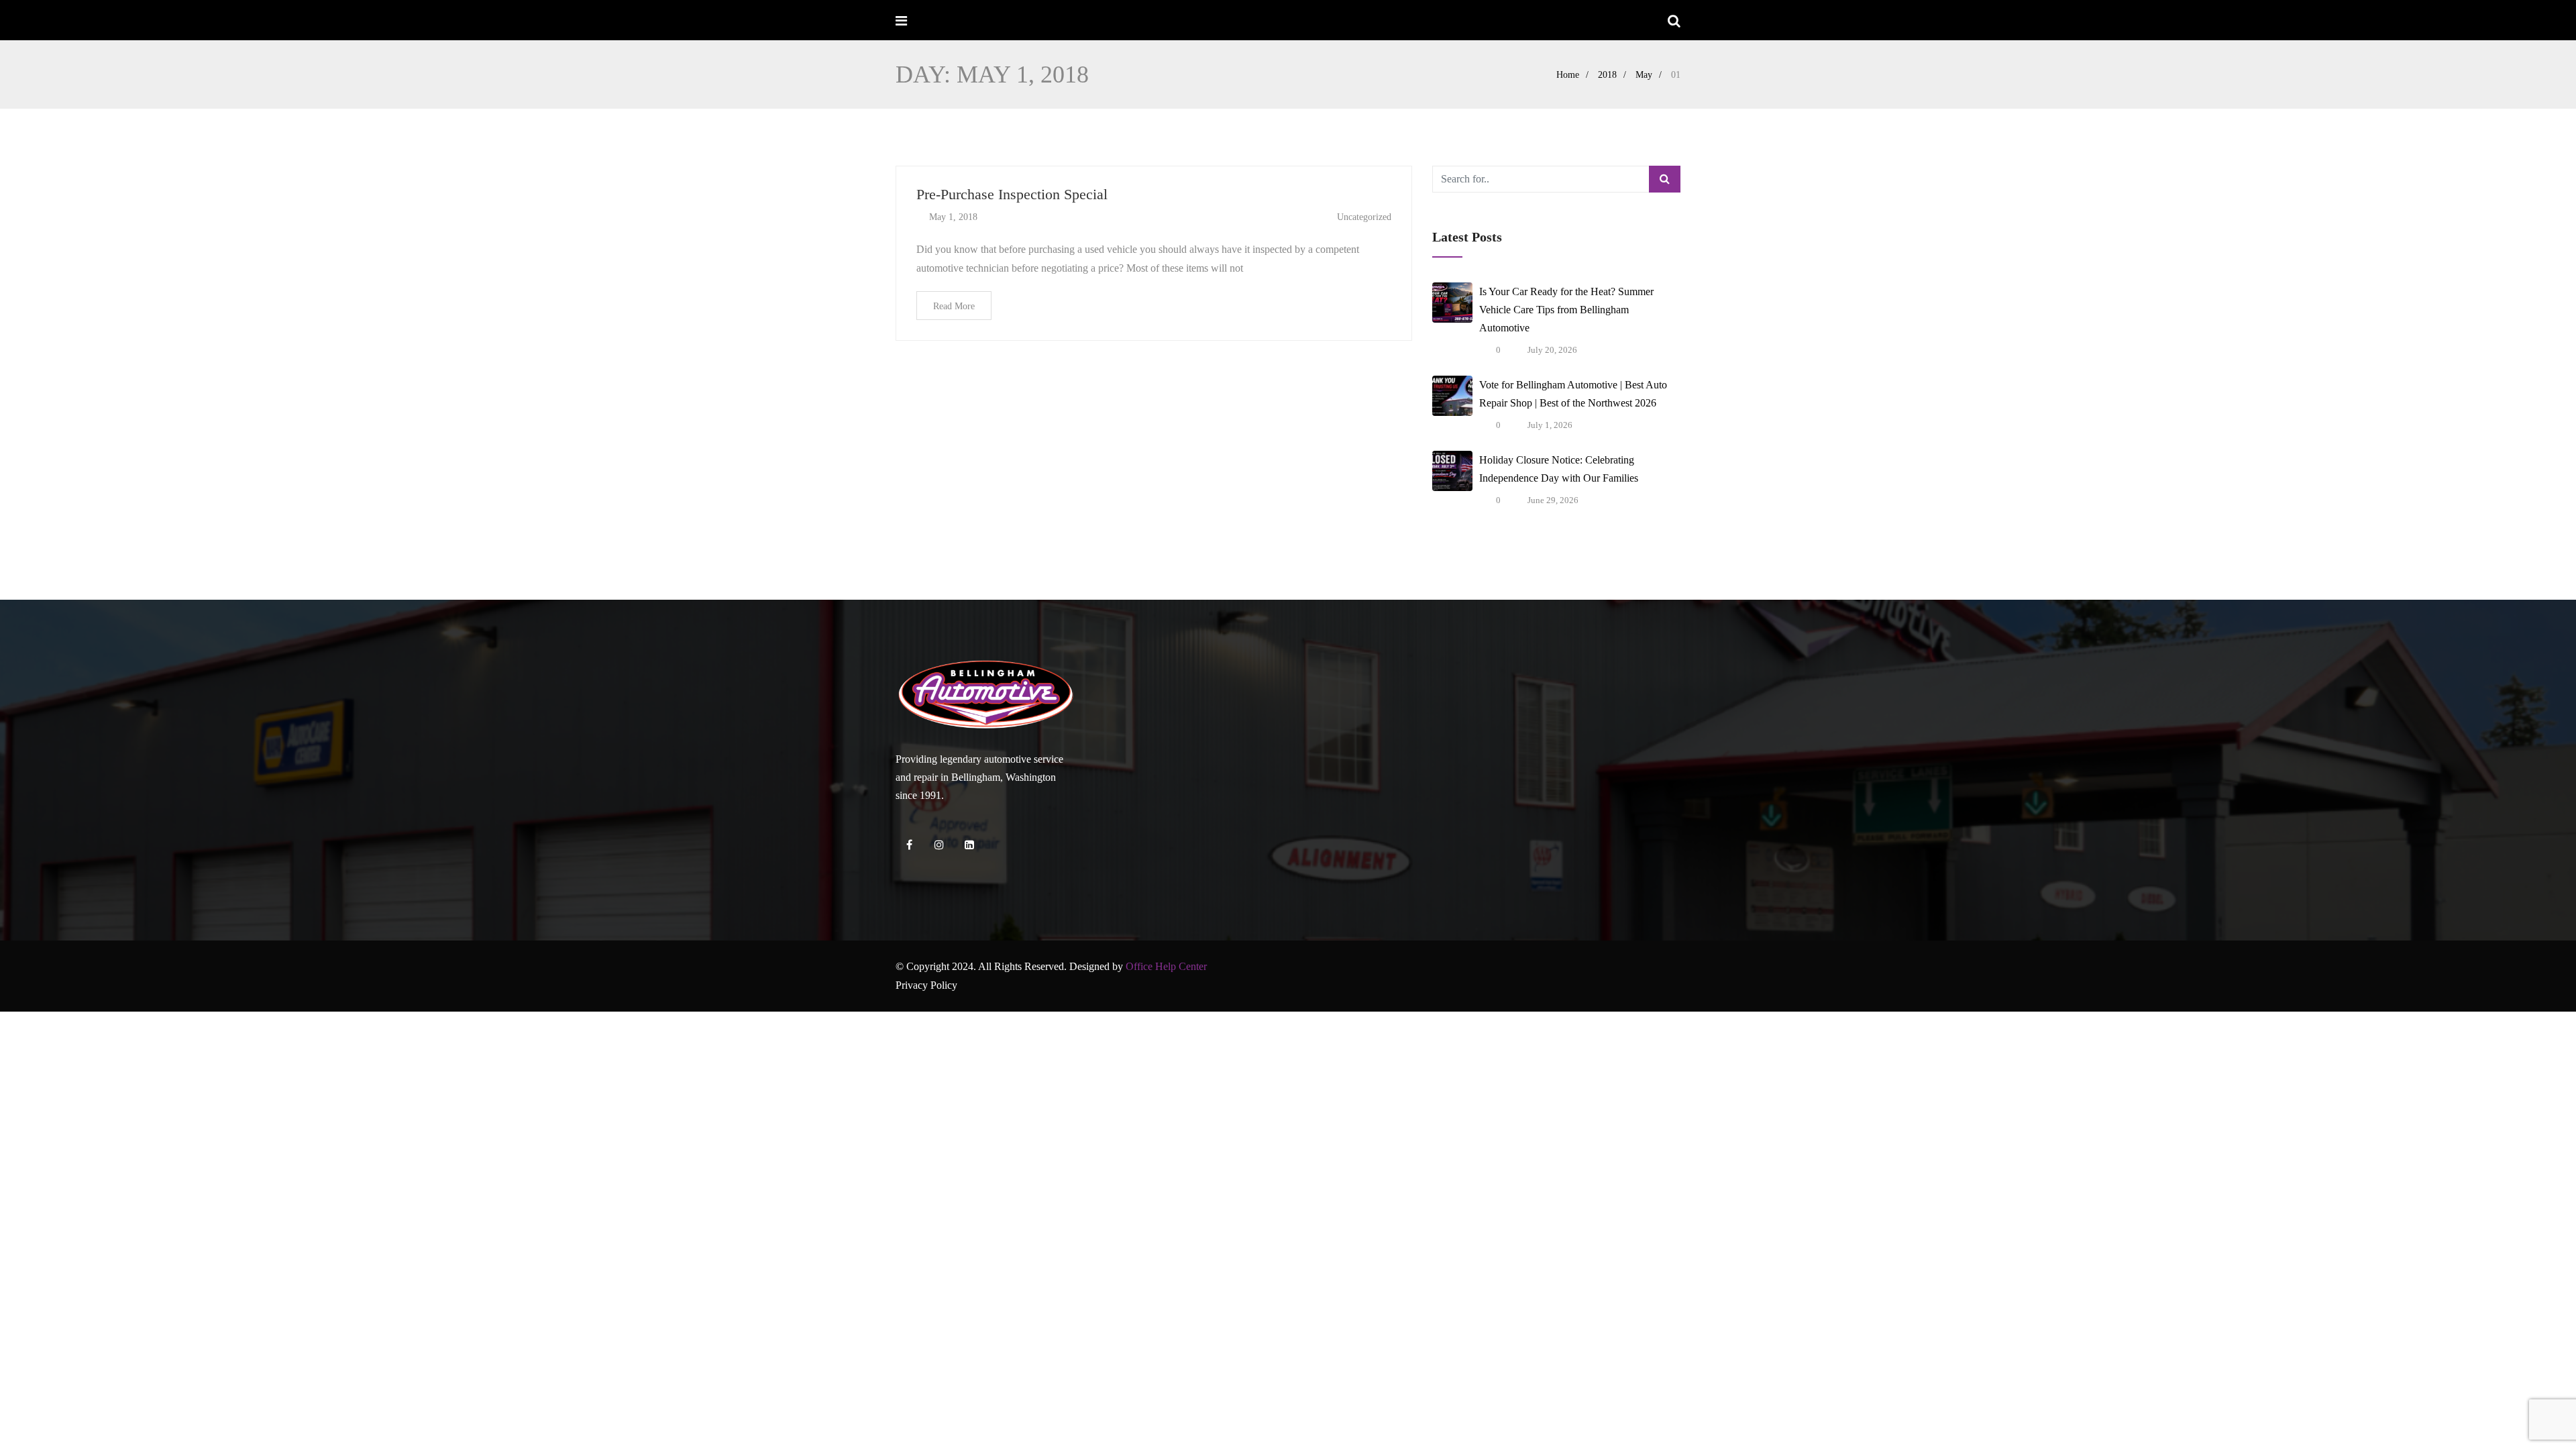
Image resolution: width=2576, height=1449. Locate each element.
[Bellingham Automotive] (948, 21)
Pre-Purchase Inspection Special (1012, 194)
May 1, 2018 (953, 217)
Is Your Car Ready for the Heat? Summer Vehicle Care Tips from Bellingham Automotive (1566, 310)
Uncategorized (1364, 217)
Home (1568, 75)
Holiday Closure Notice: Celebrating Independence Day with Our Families (1559, 469)
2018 (1607, 75)
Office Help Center (1166, 966)
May (1644, 75)
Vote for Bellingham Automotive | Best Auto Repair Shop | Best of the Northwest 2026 (1573, 394)
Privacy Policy (926, 985)
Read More (954, 306)
